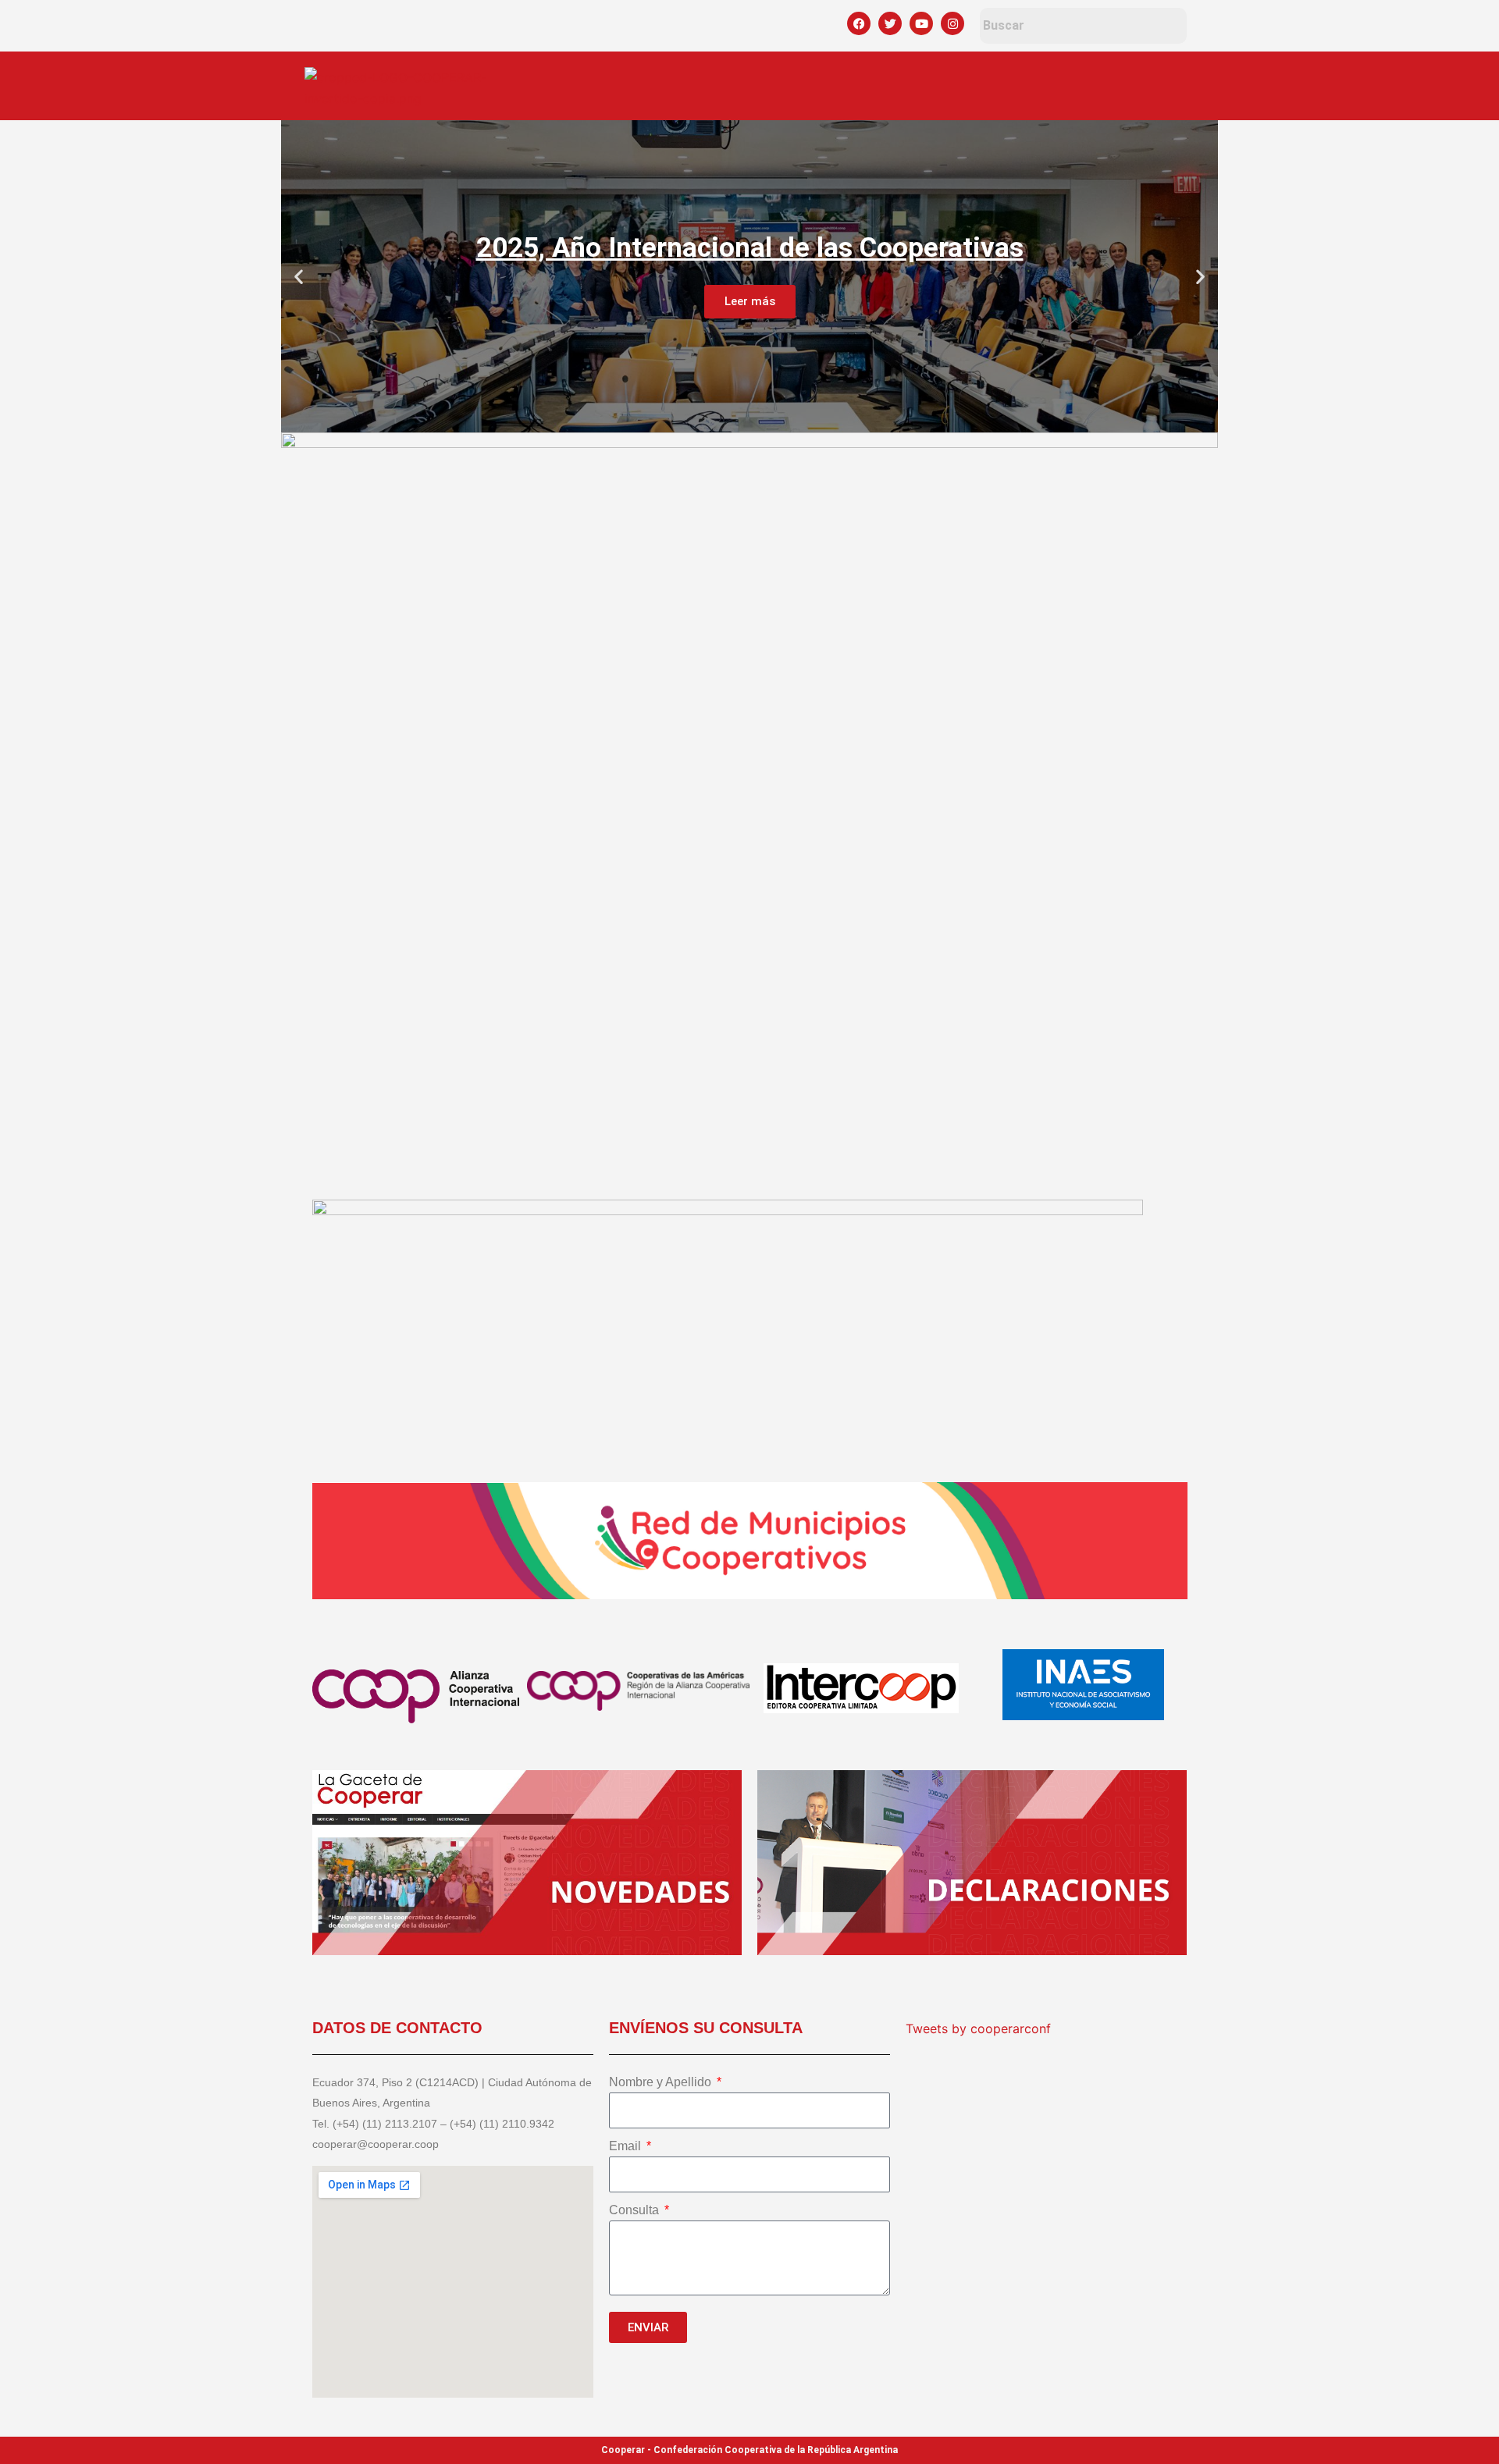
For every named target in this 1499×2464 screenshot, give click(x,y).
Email (627, 2146)
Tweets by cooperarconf (978, 2028)
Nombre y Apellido (662, 2082)
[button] (299, 277)
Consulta (636, 2210)
